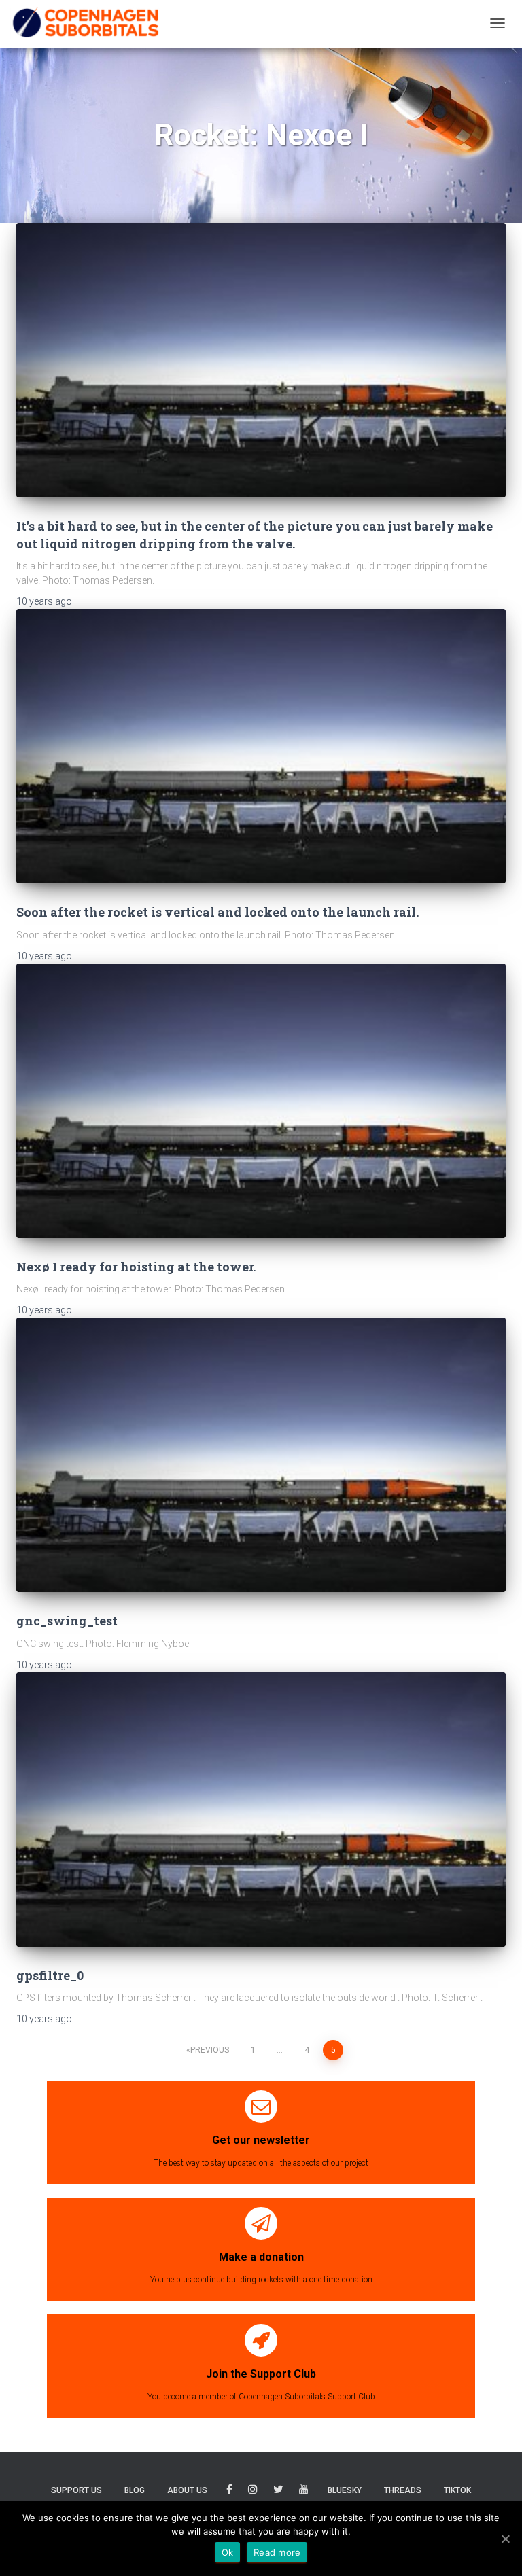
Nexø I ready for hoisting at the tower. (136, 1267)
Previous (210, 2050)
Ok (228, 2552)
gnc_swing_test (67, 1621)
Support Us (76, 2490)
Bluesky (345, 2490)
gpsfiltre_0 (50, 1975)
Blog (135, 2490)
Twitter (278, 2491)
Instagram (253, 2491)
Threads (403, 2490)
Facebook (229, 2491)
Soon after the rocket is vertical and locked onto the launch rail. (217, 912)
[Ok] (505, 2539)
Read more (277, 2552)
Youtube (304, 2491)
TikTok (457, 2490)
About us (187, 2490)
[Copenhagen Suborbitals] (85, 23)
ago (44, 601)
